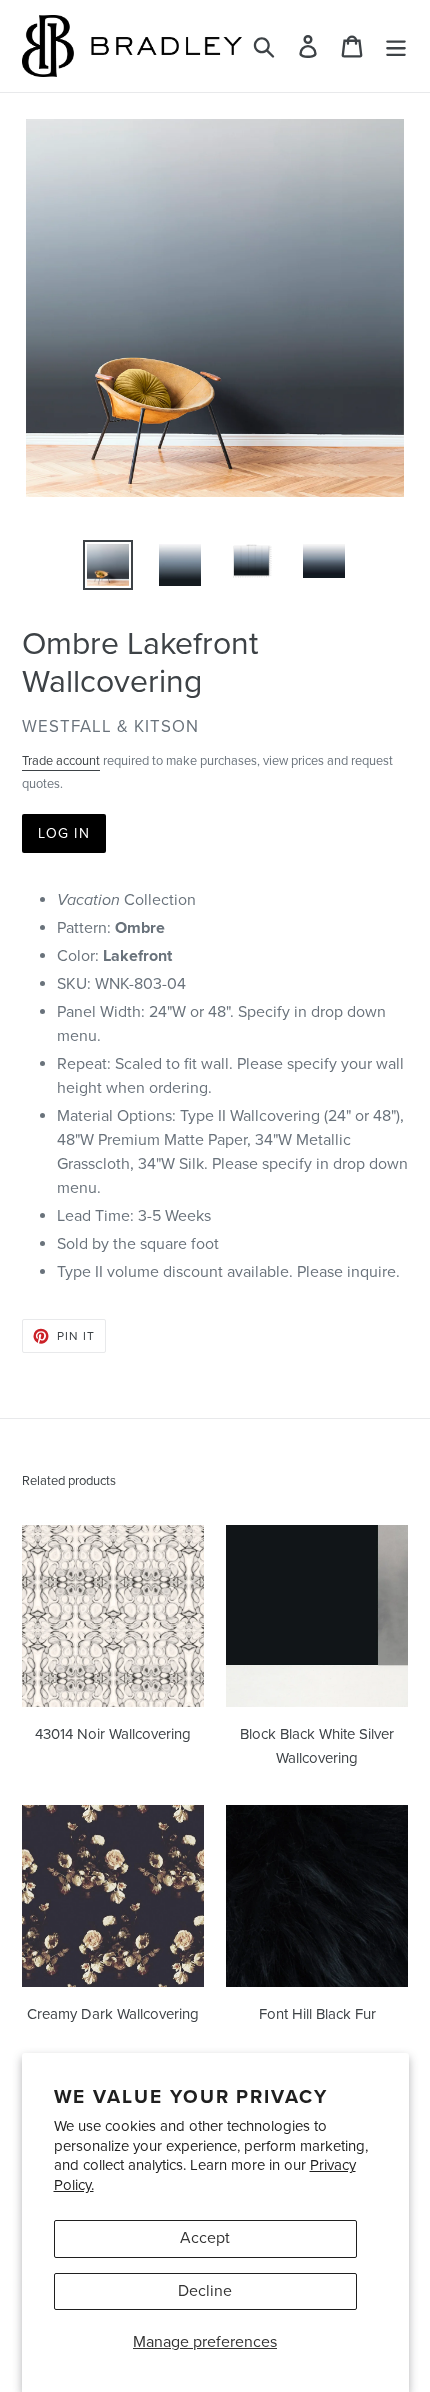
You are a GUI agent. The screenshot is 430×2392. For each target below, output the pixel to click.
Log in (64, 833)
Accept (205, 2238)
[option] (108, 565)
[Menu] (396, 46)
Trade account (61, 761)
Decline (205, 2291)
